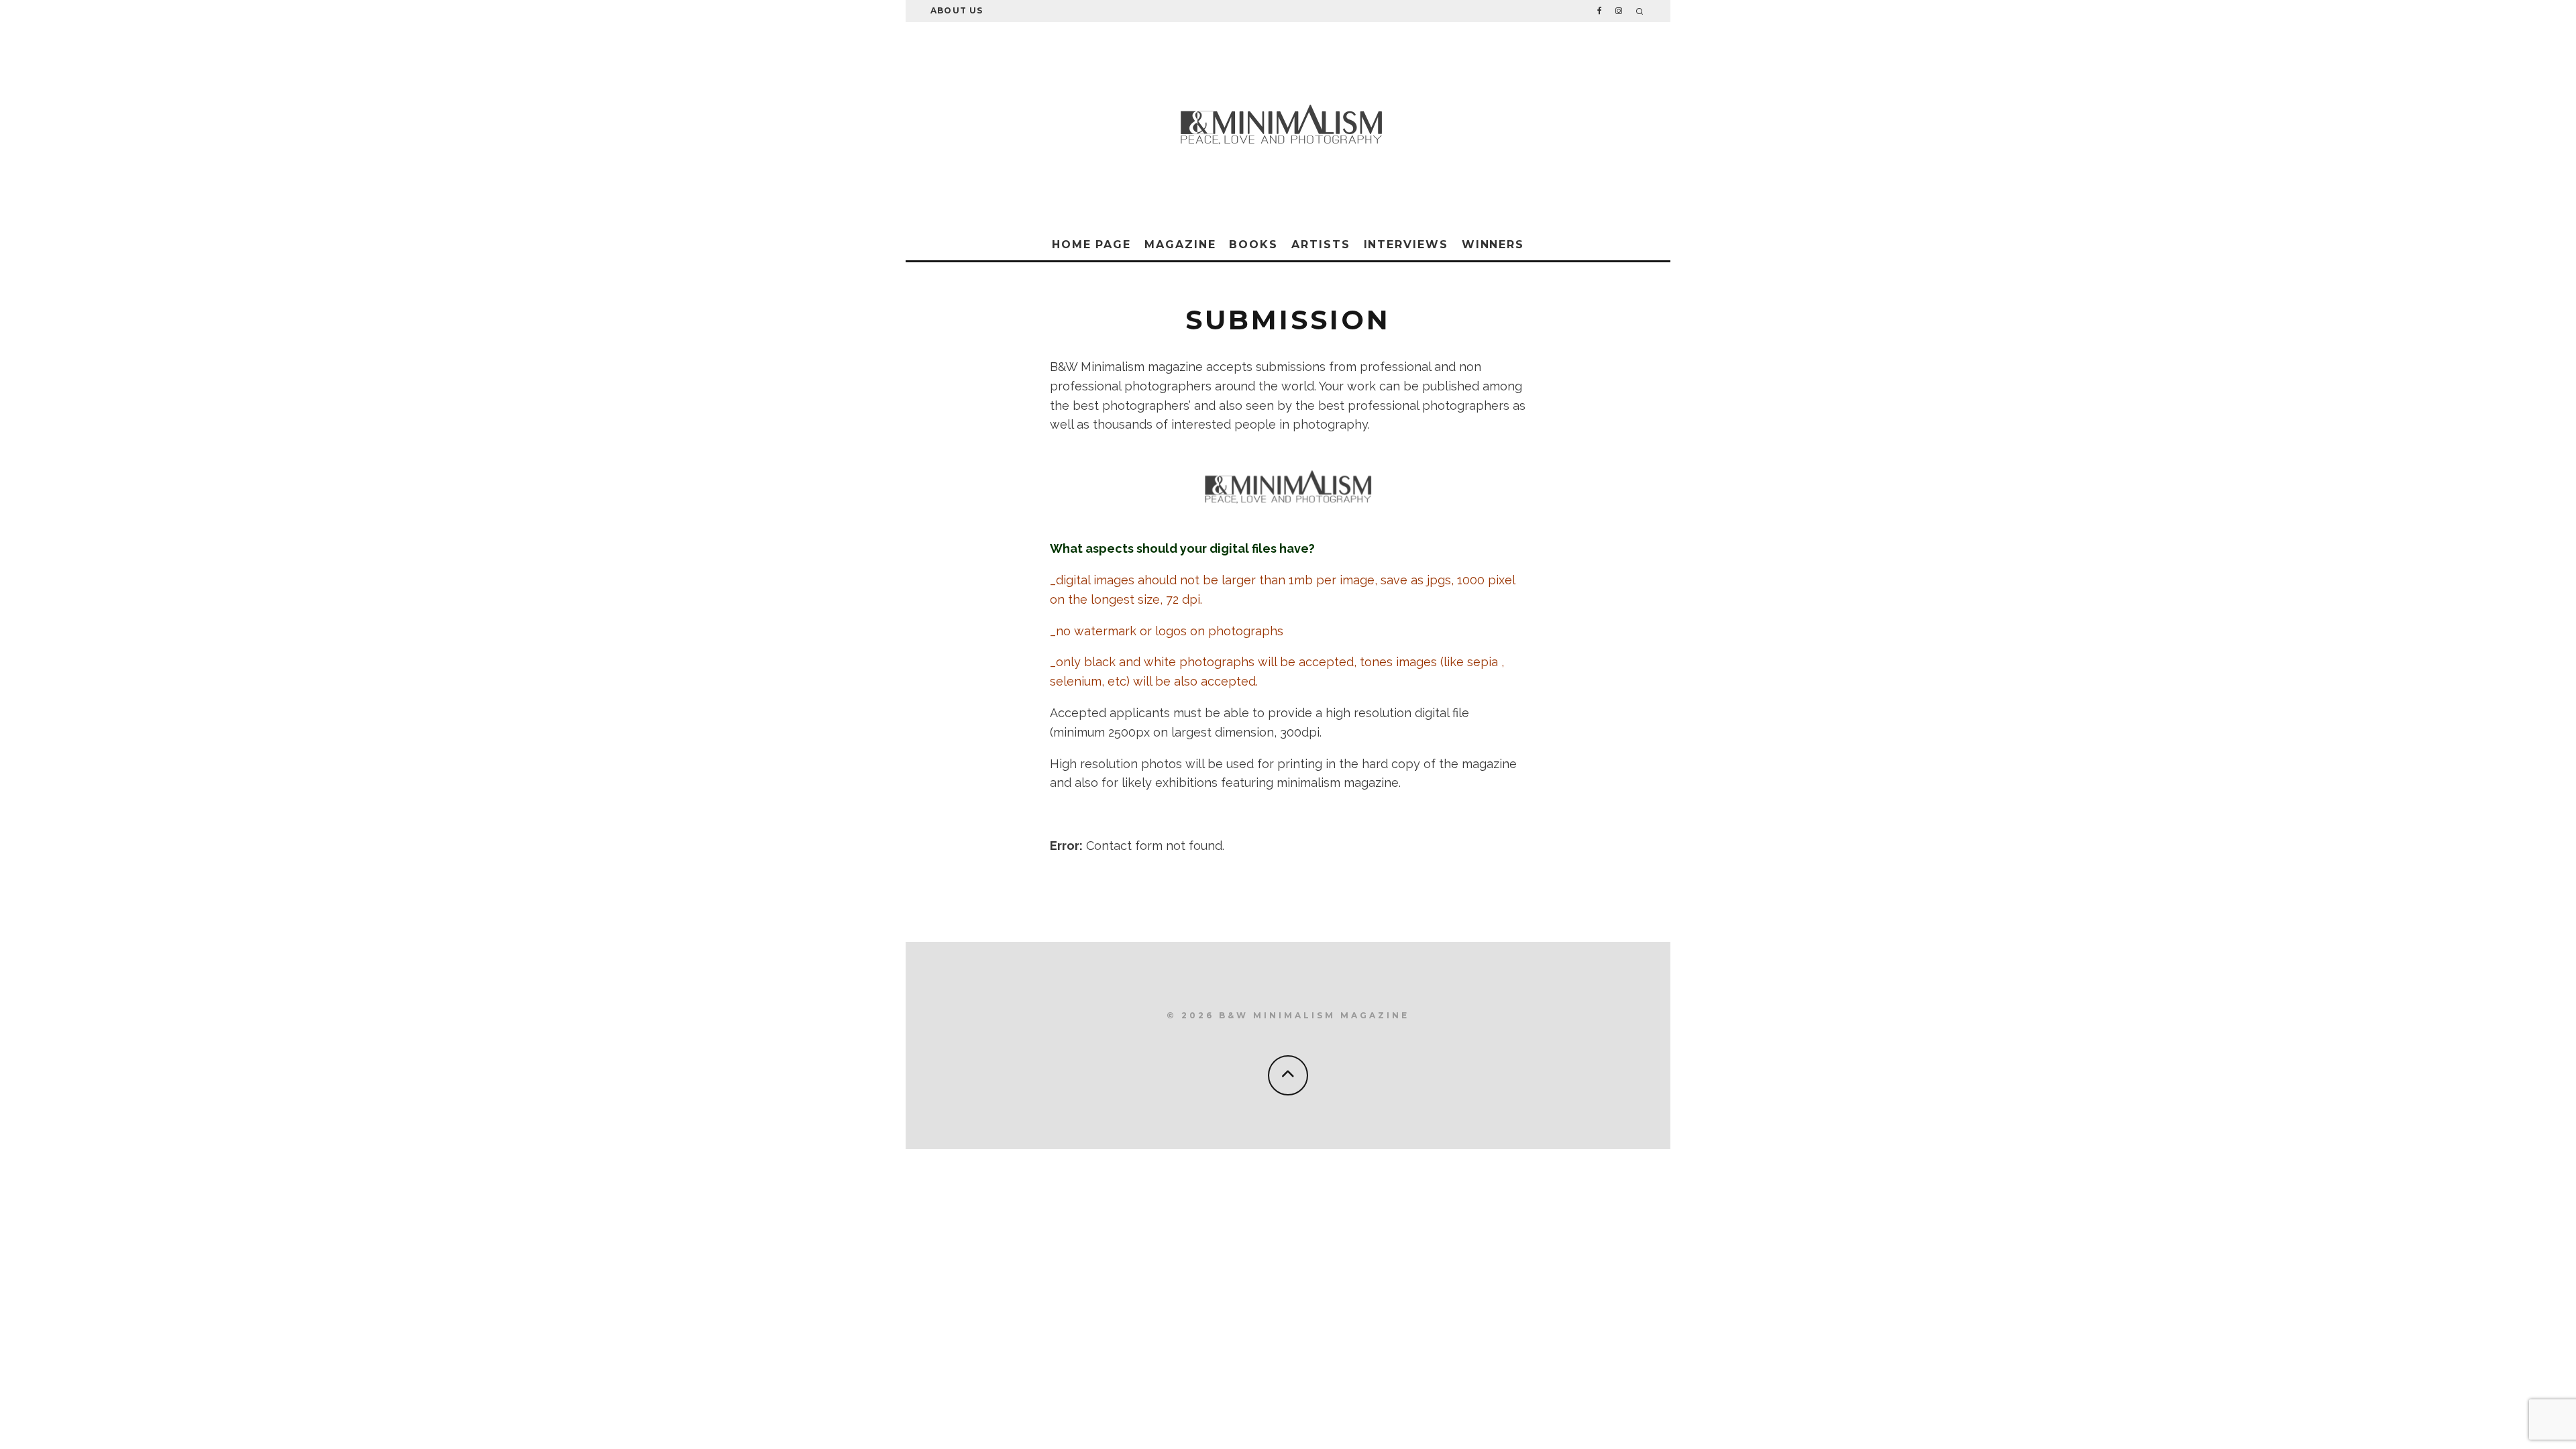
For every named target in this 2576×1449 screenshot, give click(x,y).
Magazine (1180, 245)
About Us (957, 10)
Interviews (1406, 245)
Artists (1321, 245)
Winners (1493, 245)
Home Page (1091, 245)
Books (1253, 245)
